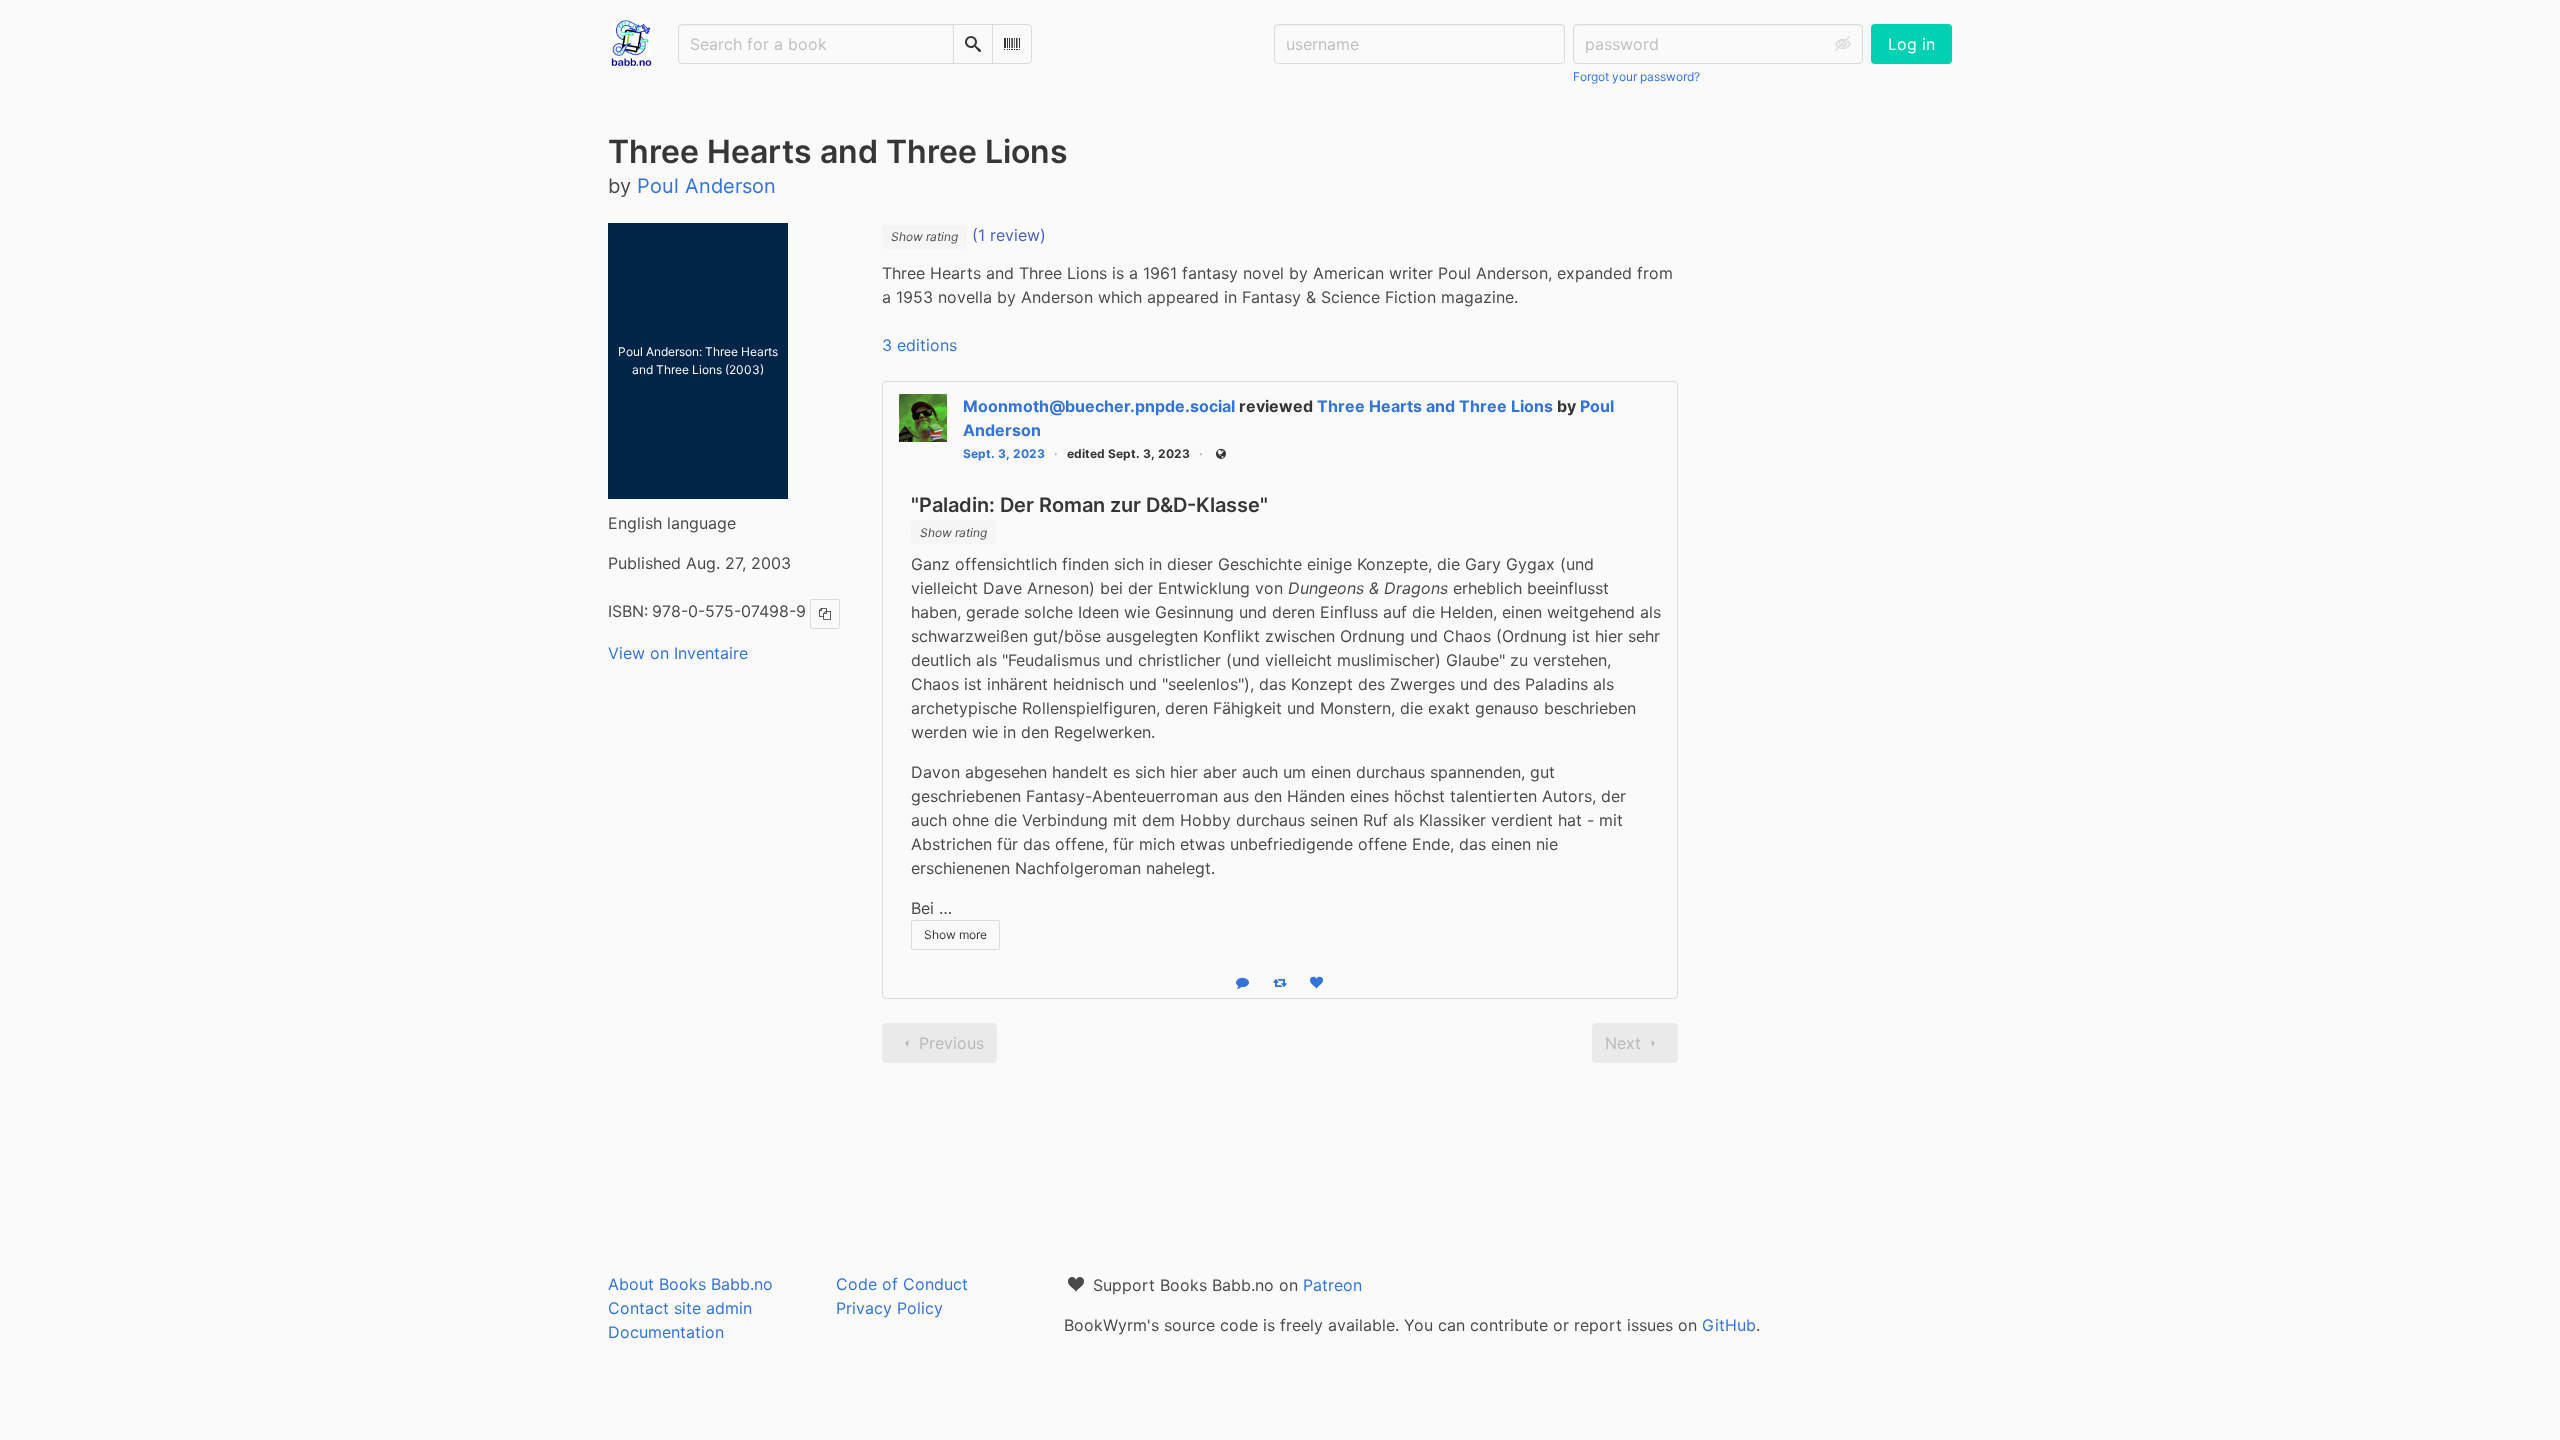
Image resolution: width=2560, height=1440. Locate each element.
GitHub (1729, 1325)
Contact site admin (680, 1308)
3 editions (919, 345)
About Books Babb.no (690, 1284)
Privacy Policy (889, 1308)
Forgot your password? (1636, 76)
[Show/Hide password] (1843, 44)
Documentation (666, 1332)
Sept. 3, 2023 (1004, 453)
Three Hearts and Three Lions (1435, 406)
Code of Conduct (902, 1284)
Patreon (1332, 1285)
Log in (1911, 44)
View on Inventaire (678, 653)
